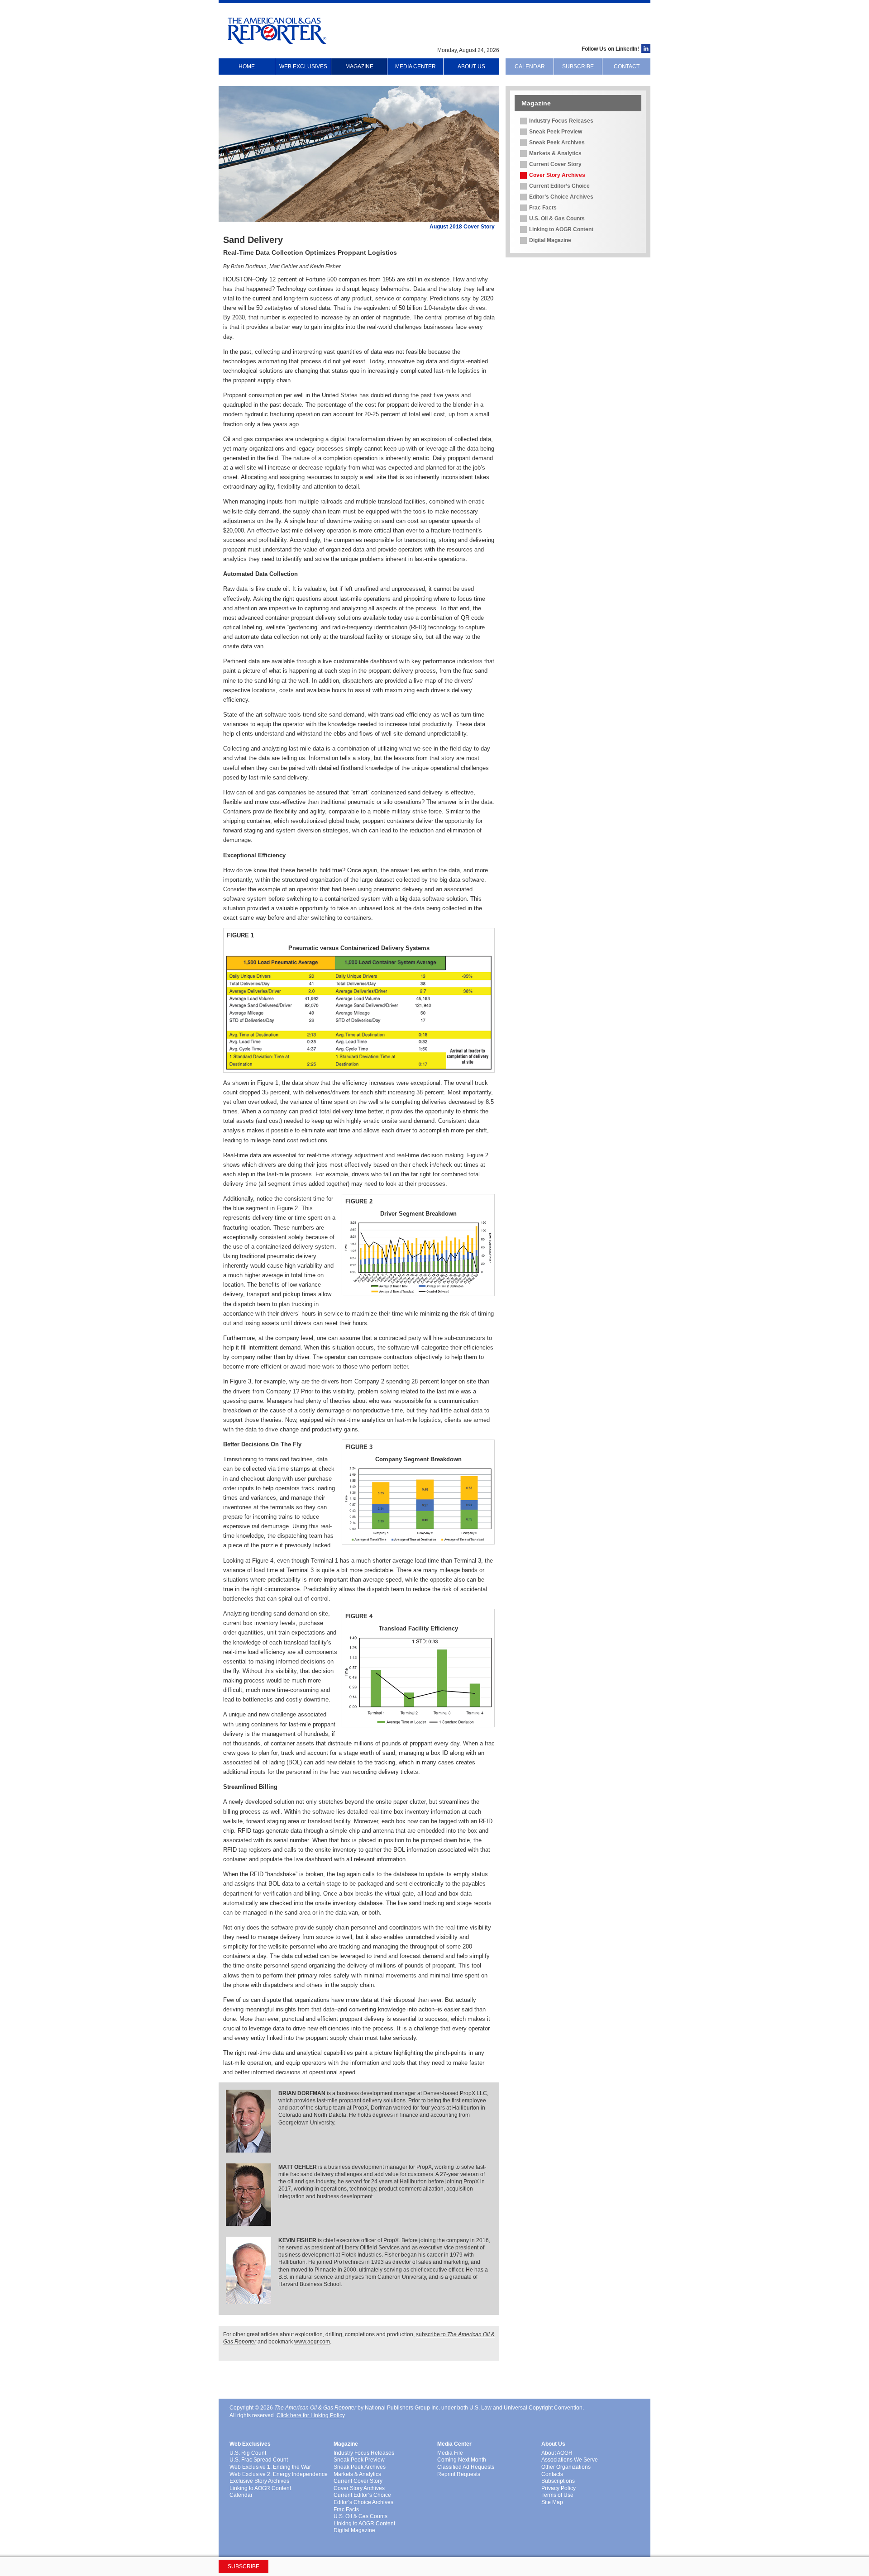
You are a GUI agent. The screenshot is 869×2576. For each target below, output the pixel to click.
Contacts (552, 2474)
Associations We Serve (570, 2460)
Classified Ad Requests (466, 2467)
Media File (450, 2453)
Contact (627, 67)
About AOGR (557, 2453)
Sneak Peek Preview (556, 132)
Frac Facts (543, 208)
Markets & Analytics (555, 153)
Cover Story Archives (557, 175)
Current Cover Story (555, 164)
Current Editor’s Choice (559, 186)
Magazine (359, 67)
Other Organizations (566, 2467)
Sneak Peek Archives (557, 143)
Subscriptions (558, 2481)
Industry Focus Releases (561, 121)
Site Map (552, 2502)
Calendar (530, 67)
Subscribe (578, 67)
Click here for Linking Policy (310, 2415)
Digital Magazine (550, 240)
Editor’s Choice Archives (561, 197)
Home (247, 67)
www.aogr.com (312, 2342)
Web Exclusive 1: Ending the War (270, 2467)
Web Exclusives (303, 67)
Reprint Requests (459, 2474)
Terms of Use (557, 2495)
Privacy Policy (559, 2488)
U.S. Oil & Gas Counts (557, 219)
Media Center (415, 67)
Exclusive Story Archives (259, 2481)
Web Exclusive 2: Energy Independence (279, 2474)
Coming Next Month (462, 2460)
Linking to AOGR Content (561, 229)
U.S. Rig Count (248, 2453)
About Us (471, 67)
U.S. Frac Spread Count (259, 2460)
